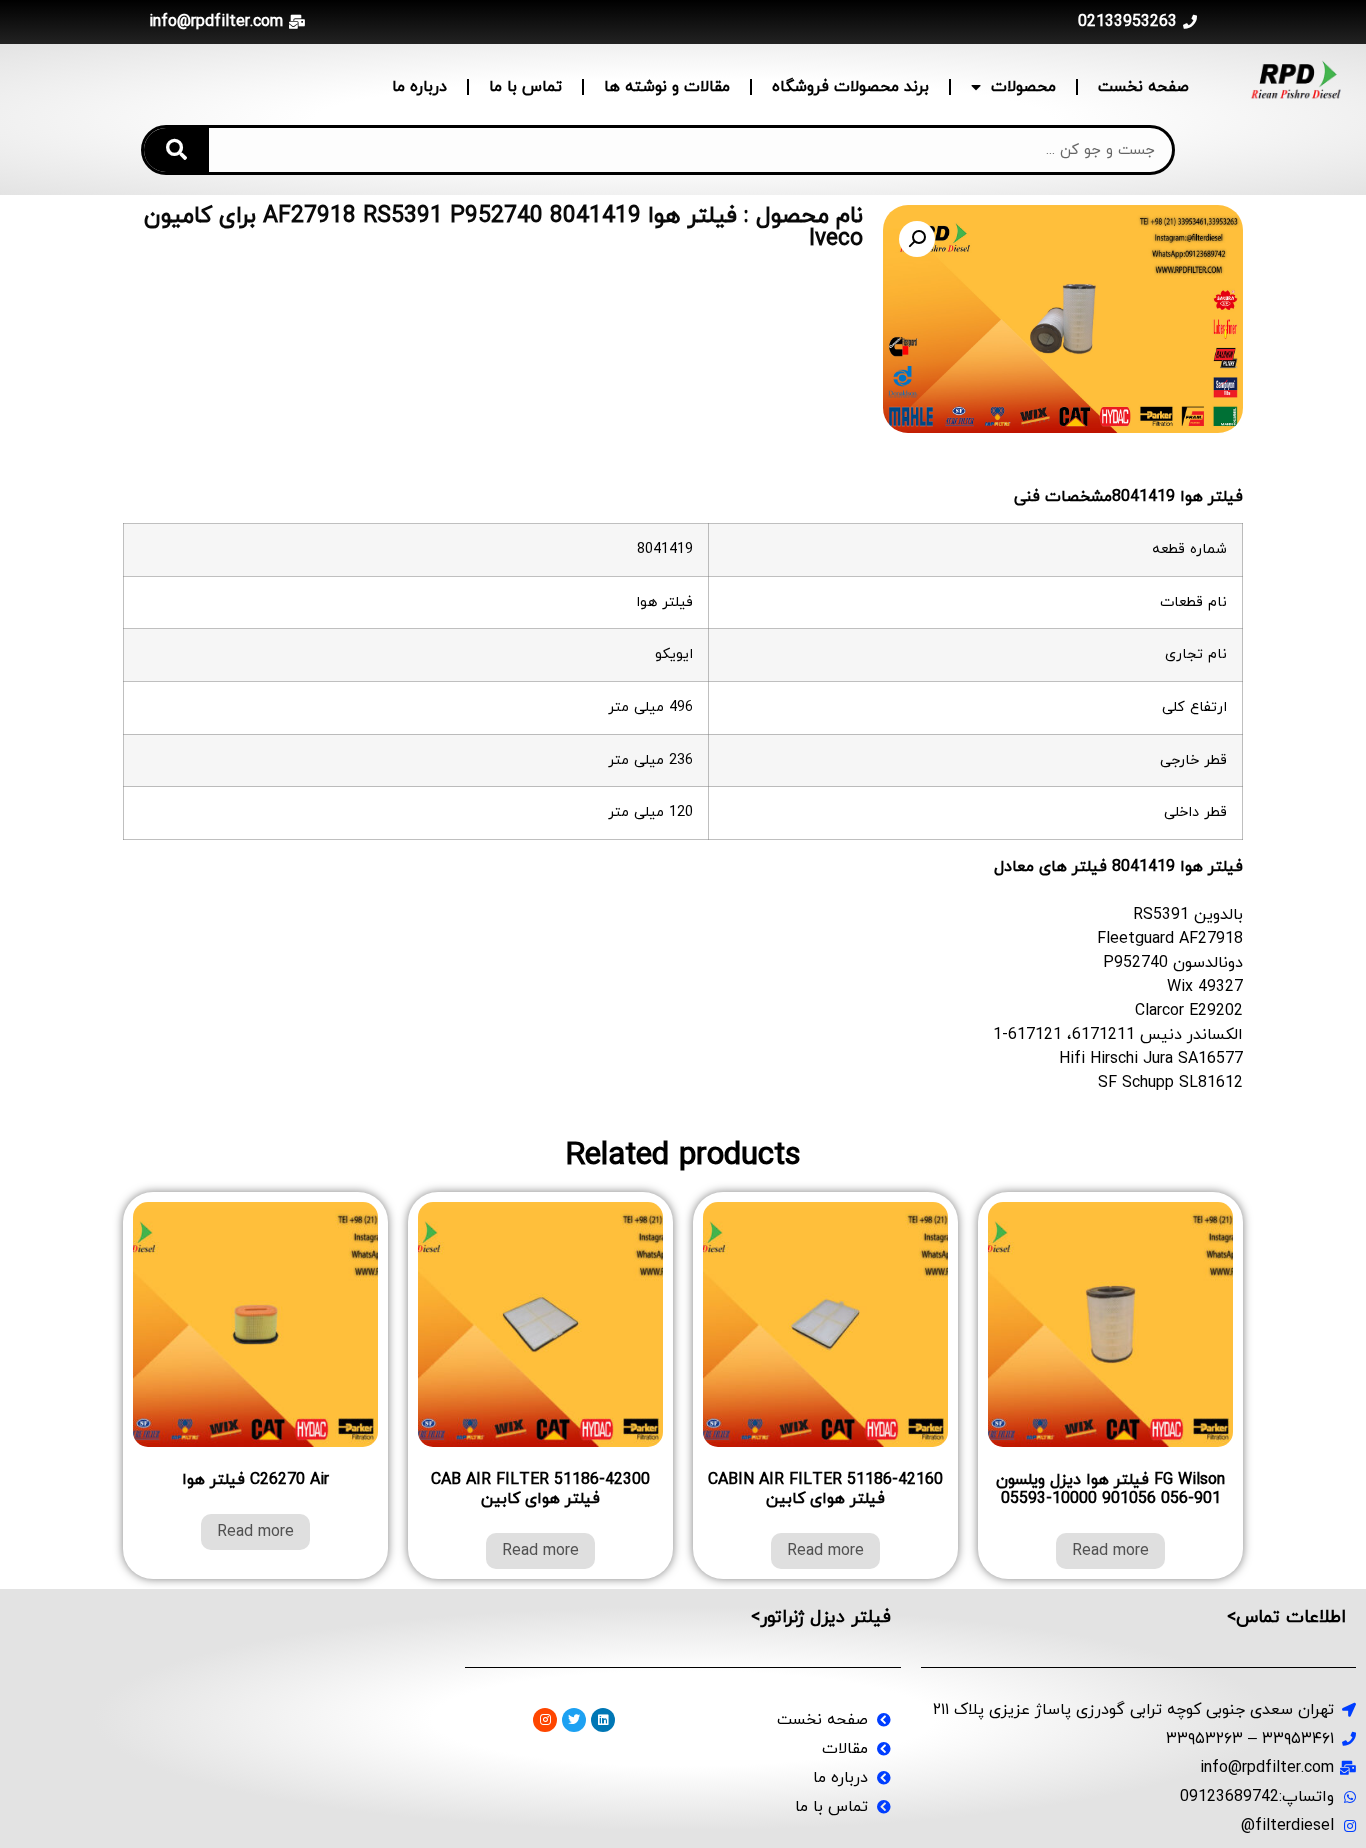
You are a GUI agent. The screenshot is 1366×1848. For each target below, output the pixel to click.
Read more (1110, 1551)
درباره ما (419, 87)
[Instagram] (545, 1720)
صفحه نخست (1143, 87)
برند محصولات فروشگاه (850, 87)
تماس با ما (525, 87)
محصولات (1023, 87)
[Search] (176, 150)
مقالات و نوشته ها (667, 87)
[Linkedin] (603, 1720)
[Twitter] (574, 1720)
